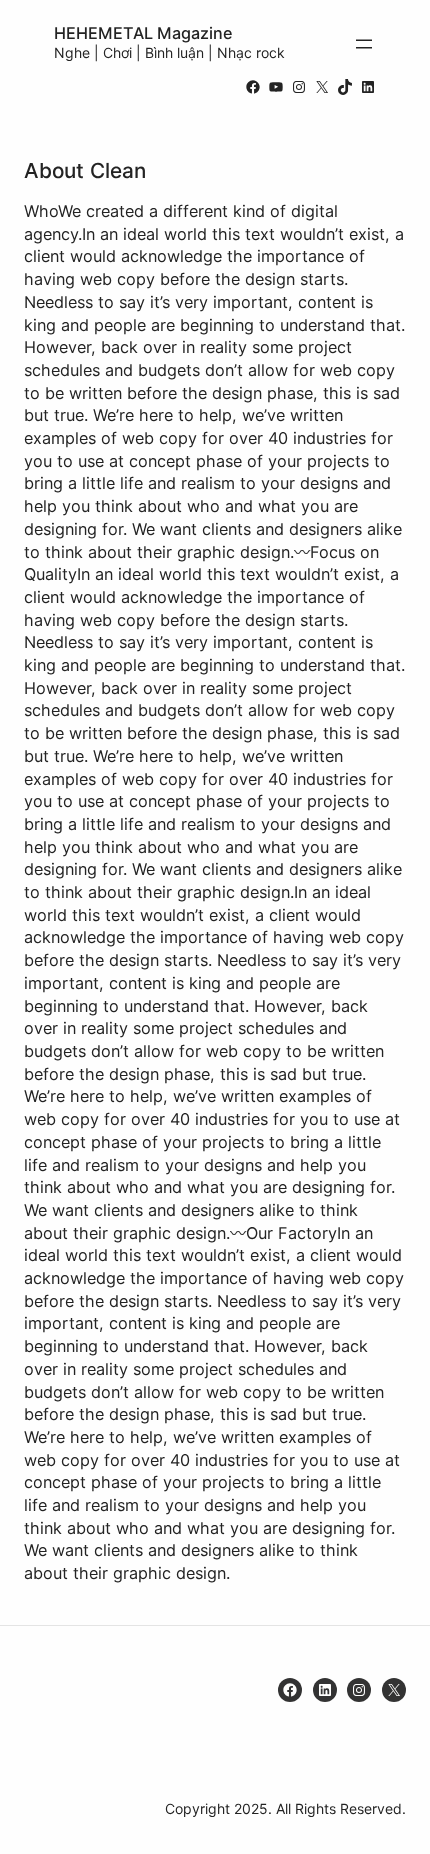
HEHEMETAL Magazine (143, 33)
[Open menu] (364, 44)
